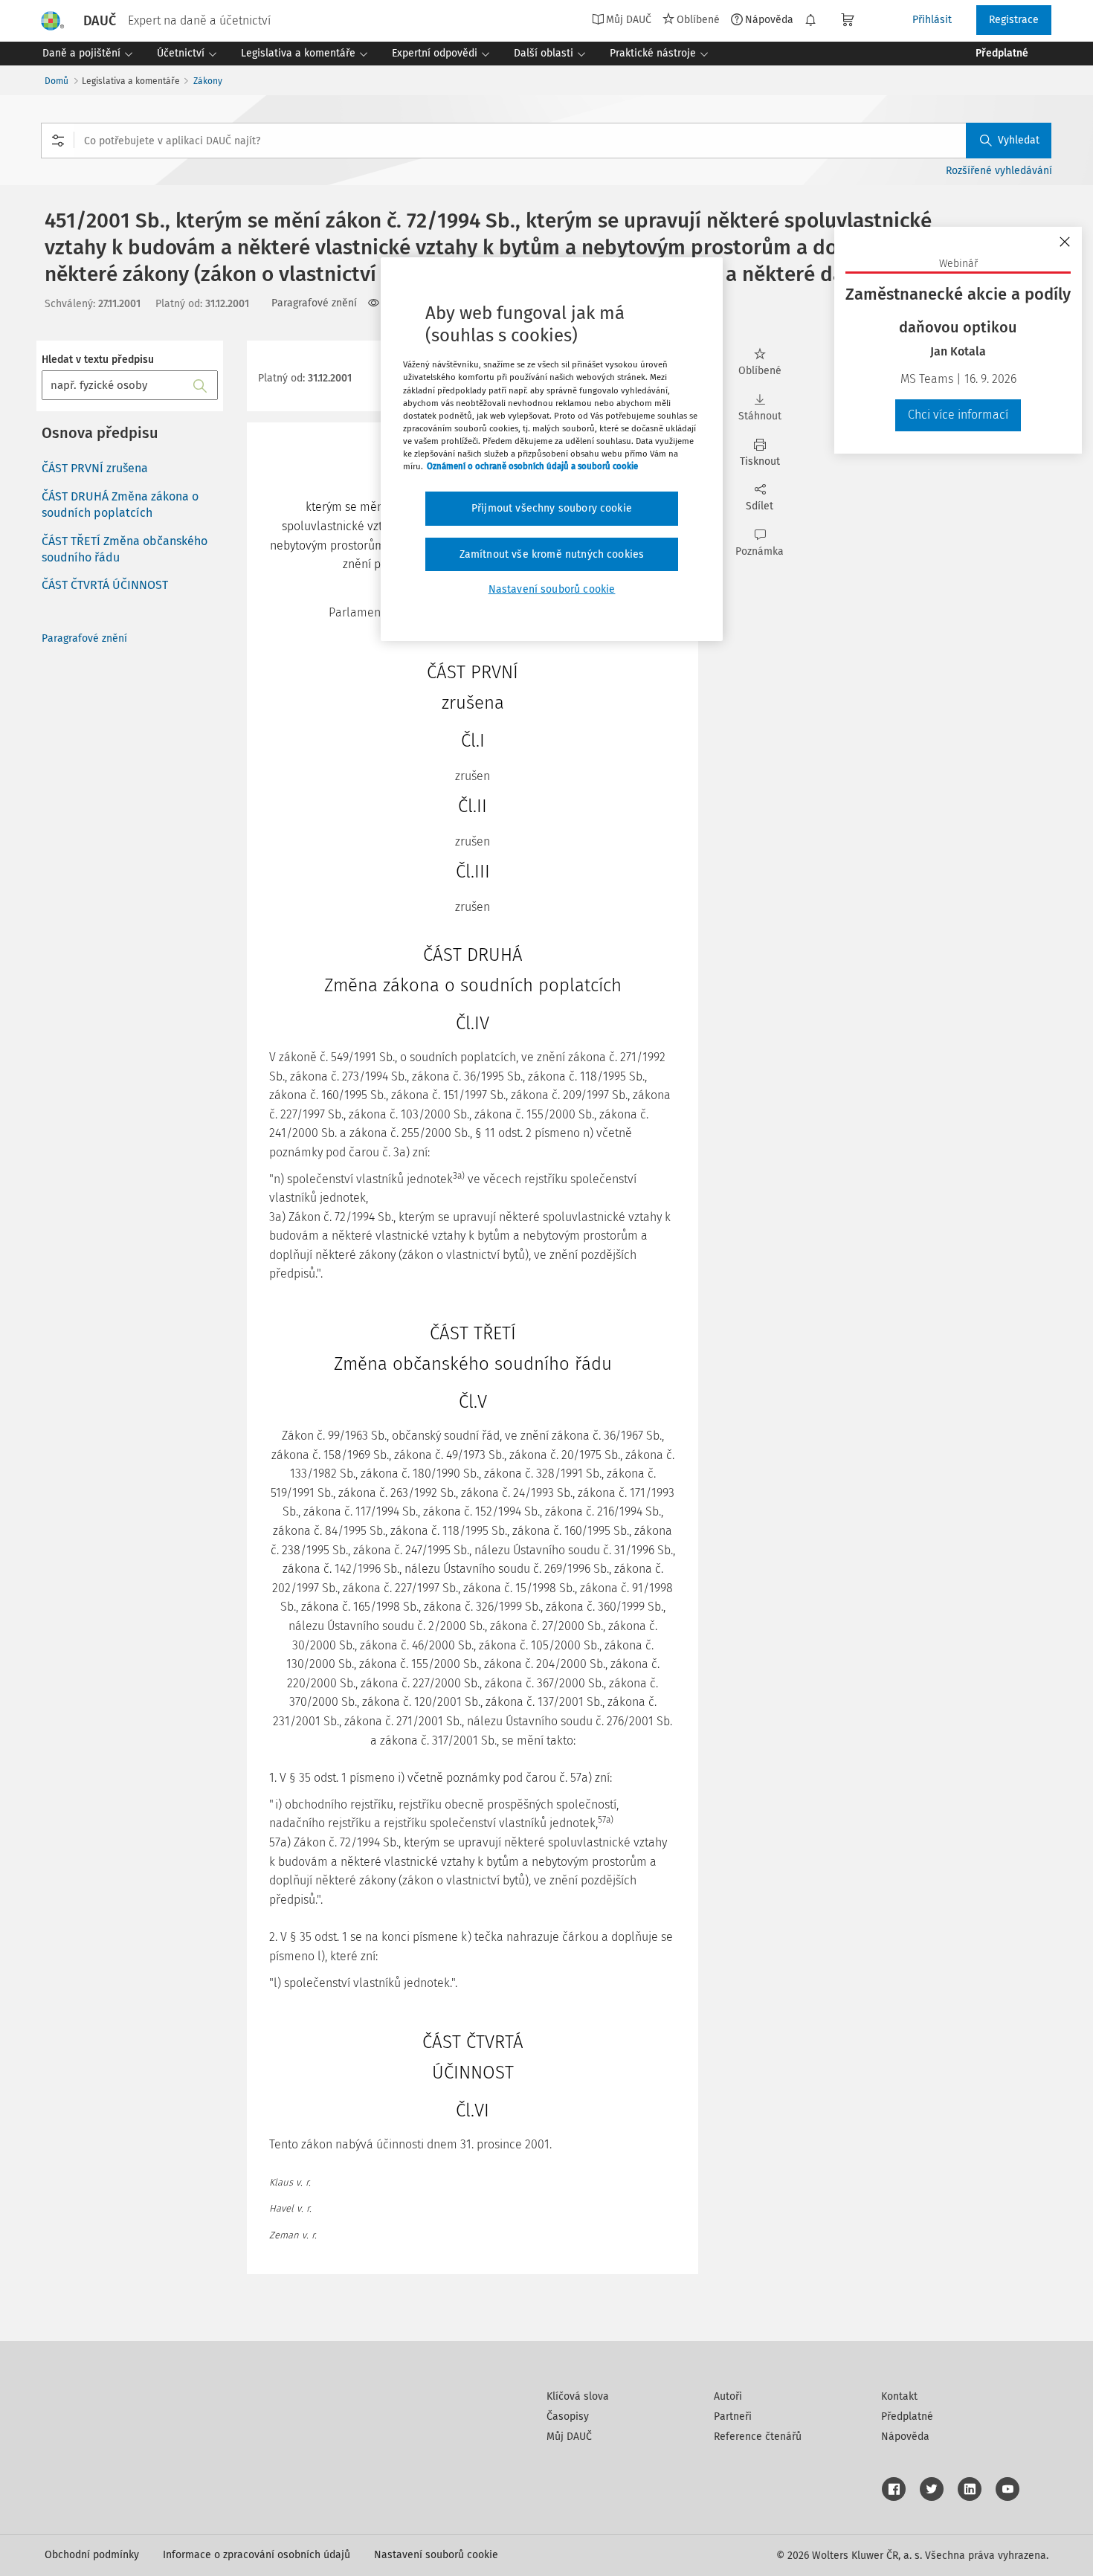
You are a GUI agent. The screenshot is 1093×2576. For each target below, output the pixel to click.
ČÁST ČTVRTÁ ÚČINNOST (105, 585)
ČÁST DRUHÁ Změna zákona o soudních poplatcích (120, 505)
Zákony (208, 81)
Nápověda (769, 19)
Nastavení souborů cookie (436, 2555)
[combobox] (546, 141)
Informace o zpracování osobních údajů (257, 2555)
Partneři (733, 2416)
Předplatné (907, 2416)
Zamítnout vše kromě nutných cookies (552, 554)
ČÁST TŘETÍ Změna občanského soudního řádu (125, 549)
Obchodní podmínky (92, 2555)
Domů (57, 81)
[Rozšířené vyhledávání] (58, 141)
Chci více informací (958, 415)
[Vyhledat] (200, 385)
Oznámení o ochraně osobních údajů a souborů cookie (532, 466)
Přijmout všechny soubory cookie (552, 508)
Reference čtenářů (758, 2437)
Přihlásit (932, 20)
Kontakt (899, 2396)
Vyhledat (1019, 140)
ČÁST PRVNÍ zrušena (95, 468)
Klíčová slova (578, 2396)
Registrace (1014, 20)
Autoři (728, 2396)
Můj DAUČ (569, 2437)
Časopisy (568, 2416)
